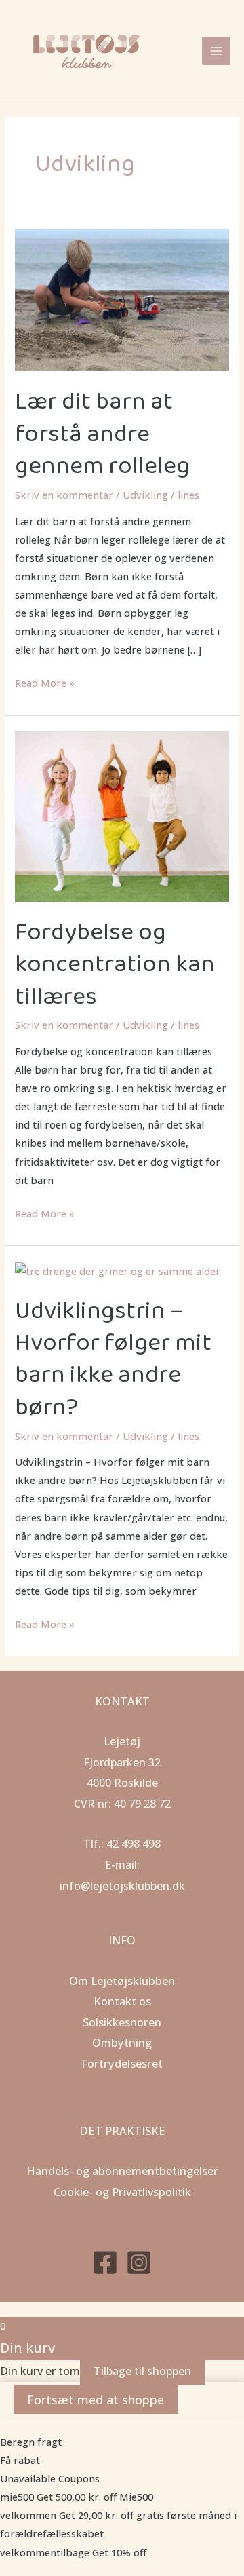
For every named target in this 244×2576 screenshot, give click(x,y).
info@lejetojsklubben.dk (122, 1886)
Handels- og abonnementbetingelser (122, 2171)
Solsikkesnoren (122, 2022)
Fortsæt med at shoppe (96, 2400)
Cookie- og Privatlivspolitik (122, 2192)
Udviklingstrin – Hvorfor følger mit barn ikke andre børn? (113, 1359)
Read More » (45, 682)
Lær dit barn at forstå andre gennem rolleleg (102, 434)
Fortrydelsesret (122, 2063)
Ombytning (122, 2042)
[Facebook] (105, 2262)
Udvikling (145, 495)
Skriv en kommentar (64, 495)
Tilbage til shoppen (142, 2371)
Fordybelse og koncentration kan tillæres (115, 965)
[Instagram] (139, 2262)
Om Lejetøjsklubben (122, 1981)
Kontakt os (122, 2001)
